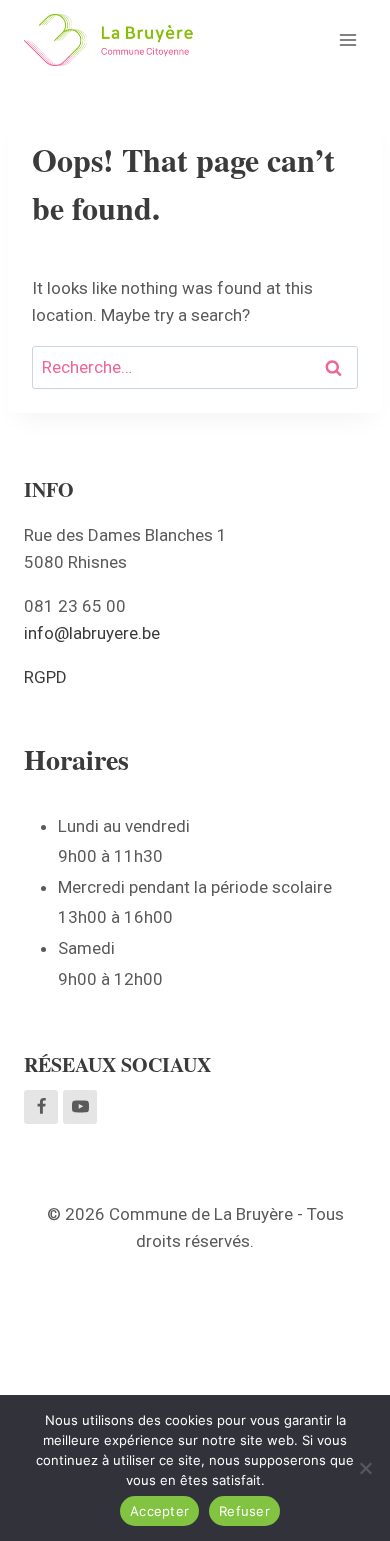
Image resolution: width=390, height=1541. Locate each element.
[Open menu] (347, 39)
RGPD (45, 677)
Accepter (159, 1511)
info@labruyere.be (92, 633)
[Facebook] (41, 1107)
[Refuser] (365, 1468)
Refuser (244, 1511)
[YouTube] (80, 1107)
